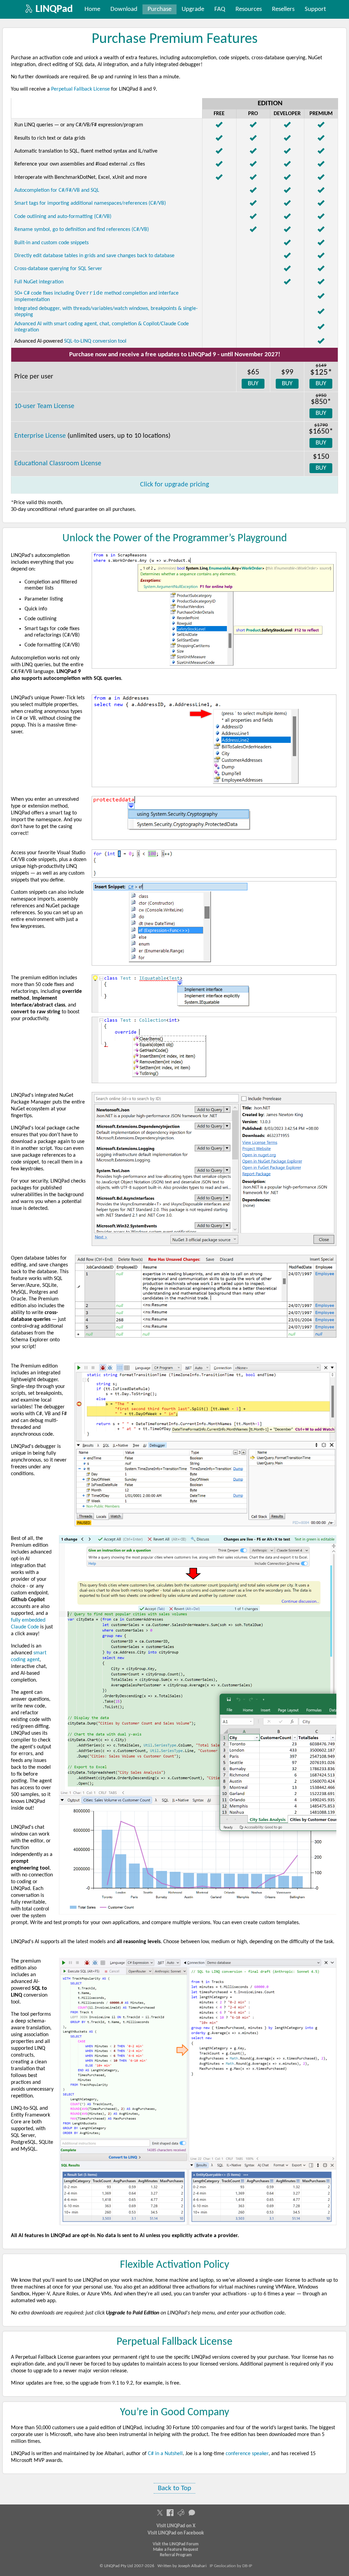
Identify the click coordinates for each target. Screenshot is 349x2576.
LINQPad (54, 9)
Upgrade (193, 9)
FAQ (220, 9)
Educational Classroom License (58, 464)
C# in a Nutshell (165, 2454)
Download (124, 9)
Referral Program (176, 2555)
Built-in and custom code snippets (51, 243)
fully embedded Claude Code (28, 1624)
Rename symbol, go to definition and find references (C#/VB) (82, 230)
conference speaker (247, 2454)
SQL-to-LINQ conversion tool (95, 341)
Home (92, 9)
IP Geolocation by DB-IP (231, 2566)
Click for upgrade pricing (174, 485)
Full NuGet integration (39, 282)
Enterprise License (40, 436)
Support (315, 9)
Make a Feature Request (176, 2550)
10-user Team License (44, 406)
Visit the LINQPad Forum (176, 2544)
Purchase (160, 9)
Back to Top (174, 2488)
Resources (249, 9)
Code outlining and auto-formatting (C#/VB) (63, 217)
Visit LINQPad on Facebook (176, 2533)
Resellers (283, 9)
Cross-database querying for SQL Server (58, 269)
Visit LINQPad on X (176, 2526)
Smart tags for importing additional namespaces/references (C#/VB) (90, 203)
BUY (253, 384)
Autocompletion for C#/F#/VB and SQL (57, 190)
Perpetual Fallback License (80, 89)
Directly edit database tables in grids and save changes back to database (94, 256)
